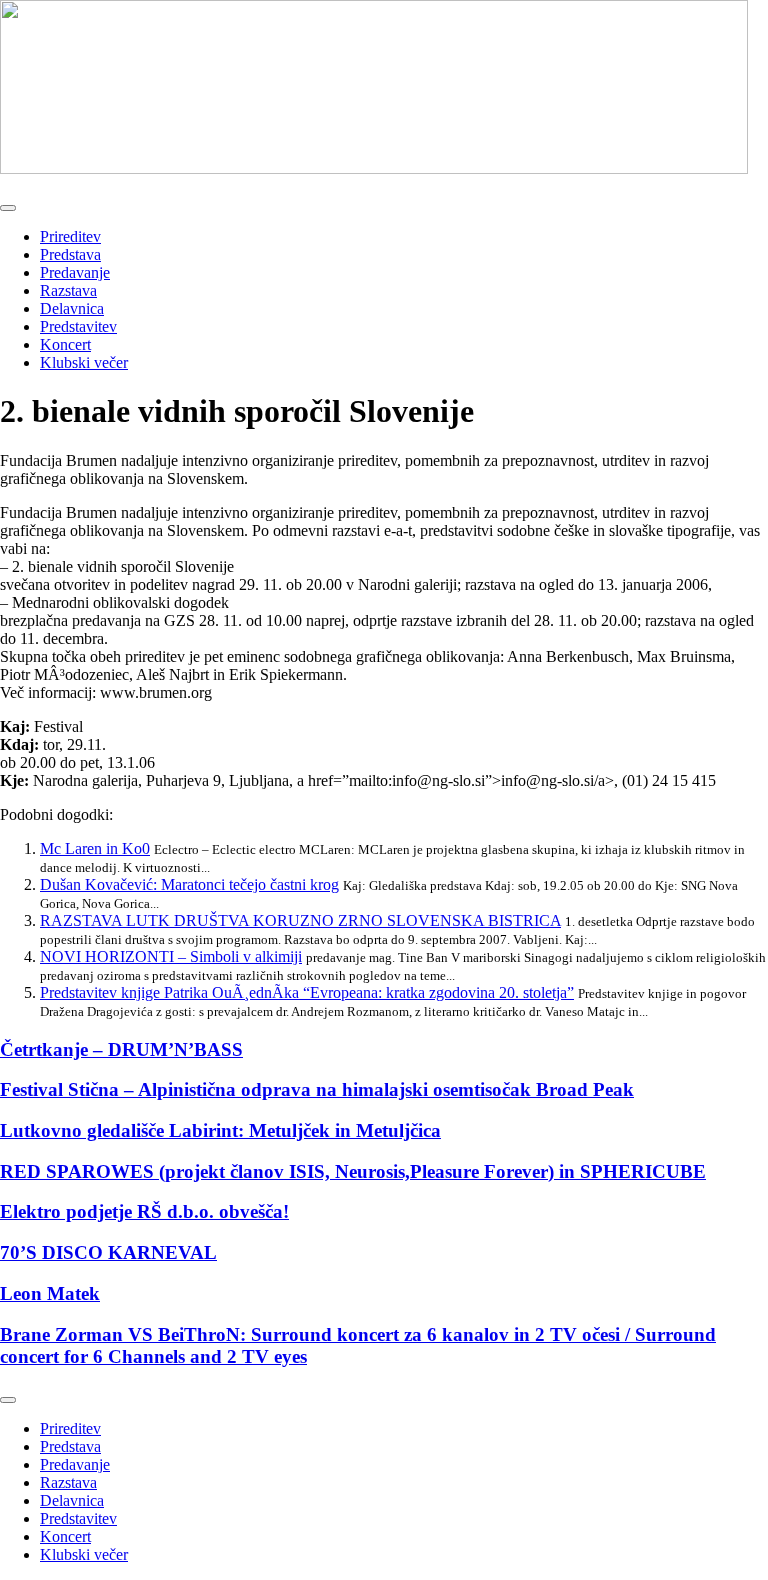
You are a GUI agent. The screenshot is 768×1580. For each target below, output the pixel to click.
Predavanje (75, 272)
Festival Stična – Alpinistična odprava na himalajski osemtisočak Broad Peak (317, 1089)
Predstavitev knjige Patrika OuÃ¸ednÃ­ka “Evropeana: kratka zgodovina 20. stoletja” (307, 992)
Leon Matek (50, 1293)
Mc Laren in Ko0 (95, 848)
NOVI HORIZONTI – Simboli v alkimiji (171, 956)
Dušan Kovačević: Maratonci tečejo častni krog (189, 884)
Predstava (70, 254)
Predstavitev (78, 326)
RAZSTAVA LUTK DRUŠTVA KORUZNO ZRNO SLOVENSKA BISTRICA (300, 920)
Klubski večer (84, 362)
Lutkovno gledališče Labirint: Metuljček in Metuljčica (220, 1130)
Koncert (65, 344)
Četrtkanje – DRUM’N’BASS (121, 1049)
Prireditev (70, 236)
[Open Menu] (8, 208)
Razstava (68, 290)
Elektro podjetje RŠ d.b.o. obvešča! (144, 1211)
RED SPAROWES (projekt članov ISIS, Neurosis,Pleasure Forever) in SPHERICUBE (353, 1171)
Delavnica (72, 308)
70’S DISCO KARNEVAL (108, 1252)
